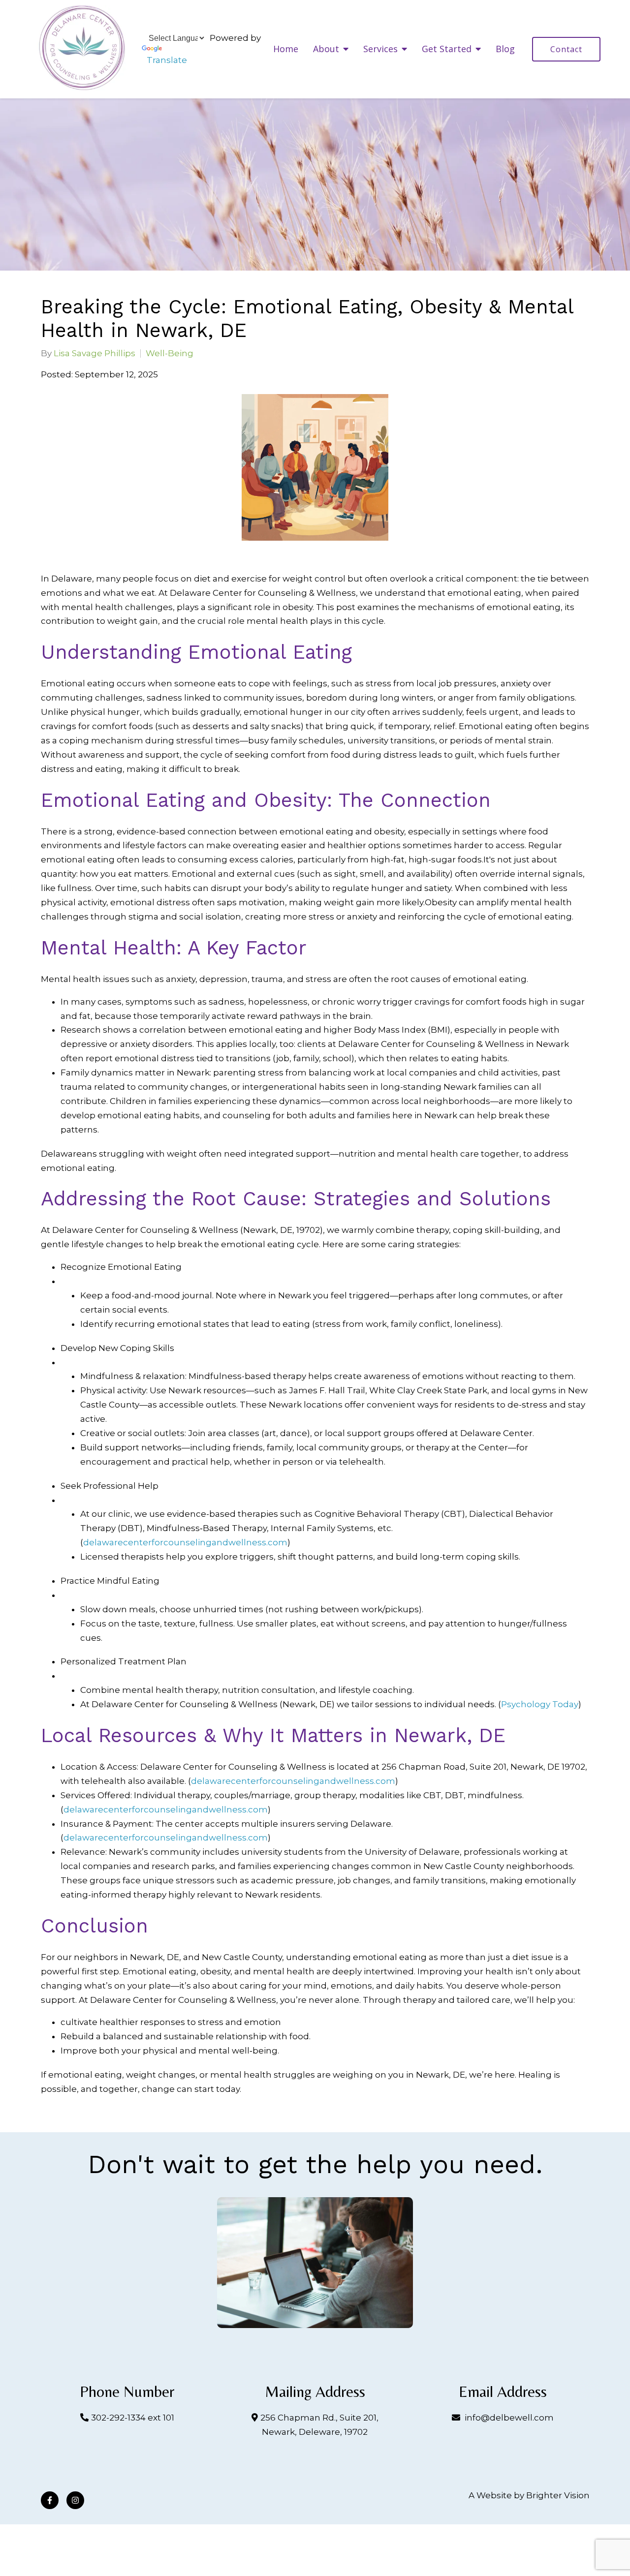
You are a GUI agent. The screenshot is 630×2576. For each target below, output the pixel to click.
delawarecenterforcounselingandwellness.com (185, 1542)
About (326, 49)
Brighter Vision (558, 2495)
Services (380, 49)
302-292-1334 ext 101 (133, 2418)
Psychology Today (540, 1704)
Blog (505, 49)
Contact (566, 49)
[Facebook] (50, 2500)
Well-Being (170, 353)
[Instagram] (75, 2500)
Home (286, 49)
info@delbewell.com (509, 2418)
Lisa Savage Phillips (94, 353)
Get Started (447, 49)
